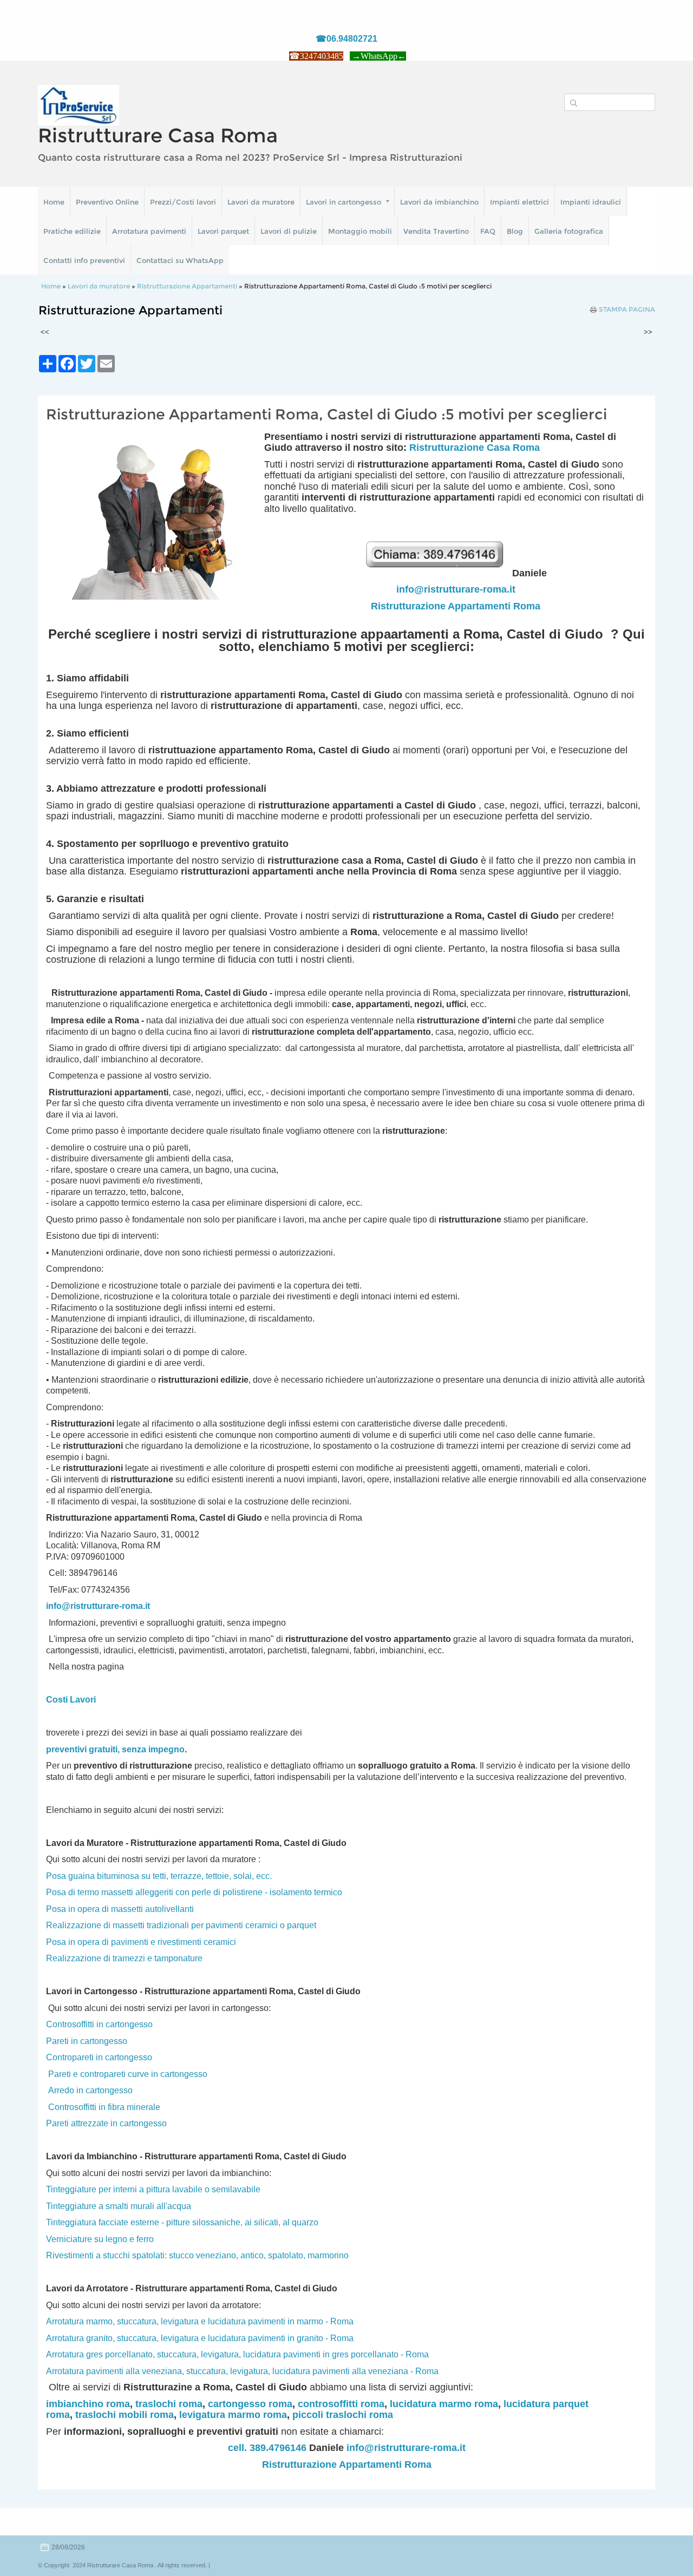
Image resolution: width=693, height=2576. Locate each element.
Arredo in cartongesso (90, 2090)
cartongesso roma (250, 2404)
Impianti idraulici (591, 202)
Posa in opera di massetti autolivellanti (120, 1909)
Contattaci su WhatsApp (180, 260)
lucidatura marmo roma (444, 2404)
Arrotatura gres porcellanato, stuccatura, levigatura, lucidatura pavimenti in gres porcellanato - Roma (237, 2354)
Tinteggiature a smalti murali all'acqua (119, 2206)
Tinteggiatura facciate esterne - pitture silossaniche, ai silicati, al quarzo (182, 2222)
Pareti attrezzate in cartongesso (106, 2123)
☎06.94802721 (346, 39)
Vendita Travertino (436, 231)
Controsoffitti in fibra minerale (104, 2107)
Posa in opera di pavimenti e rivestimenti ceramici (141, 1942)
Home (54, 202)
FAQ (488, 231)
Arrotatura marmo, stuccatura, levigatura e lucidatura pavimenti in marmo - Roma (200, 2321)
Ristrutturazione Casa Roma (475, 448)
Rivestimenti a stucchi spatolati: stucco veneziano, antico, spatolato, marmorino (197, 2255)
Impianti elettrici (519, 202)
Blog (515, 231)
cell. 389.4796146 (267, 2448)
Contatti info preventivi (84, 260)
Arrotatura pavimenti (149, 231)
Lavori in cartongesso (344, 202)
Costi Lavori (71, 1700)
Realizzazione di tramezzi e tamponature (124, 1958)
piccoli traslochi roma (343, 2415)
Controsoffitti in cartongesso (99, 2024)
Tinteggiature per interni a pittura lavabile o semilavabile (153, 2189)
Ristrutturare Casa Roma (158, 135)
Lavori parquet (223, 231)
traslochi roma (169, 2404)
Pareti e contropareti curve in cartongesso (128, 2074)
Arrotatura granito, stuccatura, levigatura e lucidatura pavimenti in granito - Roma (200, 2338)
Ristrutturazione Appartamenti (187, 286)
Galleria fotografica (569, 231)
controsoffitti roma (341, 2404)
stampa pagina (627, 310)
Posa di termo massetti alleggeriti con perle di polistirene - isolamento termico (194, 1892)
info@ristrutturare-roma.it (456, 589)
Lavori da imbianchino (439, 202)
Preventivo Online (107, 202)
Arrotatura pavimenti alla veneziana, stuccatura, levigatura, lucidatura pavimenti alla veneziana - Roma (242, 2371)
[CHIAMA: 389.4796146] (438, 573)
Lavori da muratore (261, 202)
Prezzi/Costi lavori (183, 202)
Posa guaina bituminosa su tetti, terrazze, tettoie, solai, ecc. (159, 1876)
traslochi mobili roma (125, 2415)
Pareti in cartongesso (87, 2041)
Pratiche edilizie (72, 231)
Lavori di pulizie (289, 231)
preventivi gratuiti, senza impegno (115, 1749)
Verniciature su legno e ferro (100, 2239)
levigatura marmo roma (233, 2415)
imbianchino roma (88, 2404)
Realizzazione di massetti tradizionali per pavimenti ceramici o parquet (181, 1925)
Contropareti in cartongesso (99, 2057)
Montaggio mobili (360, 231)
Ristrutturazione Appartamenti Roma (456, 606)
